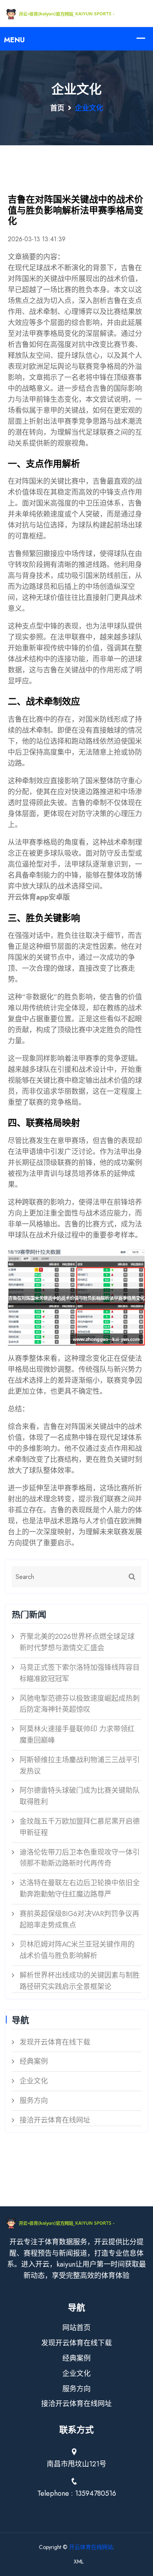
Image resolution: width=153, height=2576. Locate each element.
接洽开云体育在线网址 (55, 2120)
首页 (57, 108)
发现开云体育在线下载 (55, 2042)
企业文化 (34, 2081)
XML (79, 2562)
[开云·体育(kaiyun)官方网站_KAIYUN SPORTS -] (76, 13)
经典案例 (34, 2061)
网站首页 (76, 2328)
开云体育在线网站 (91, 2547)
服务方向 (34, 2101)
